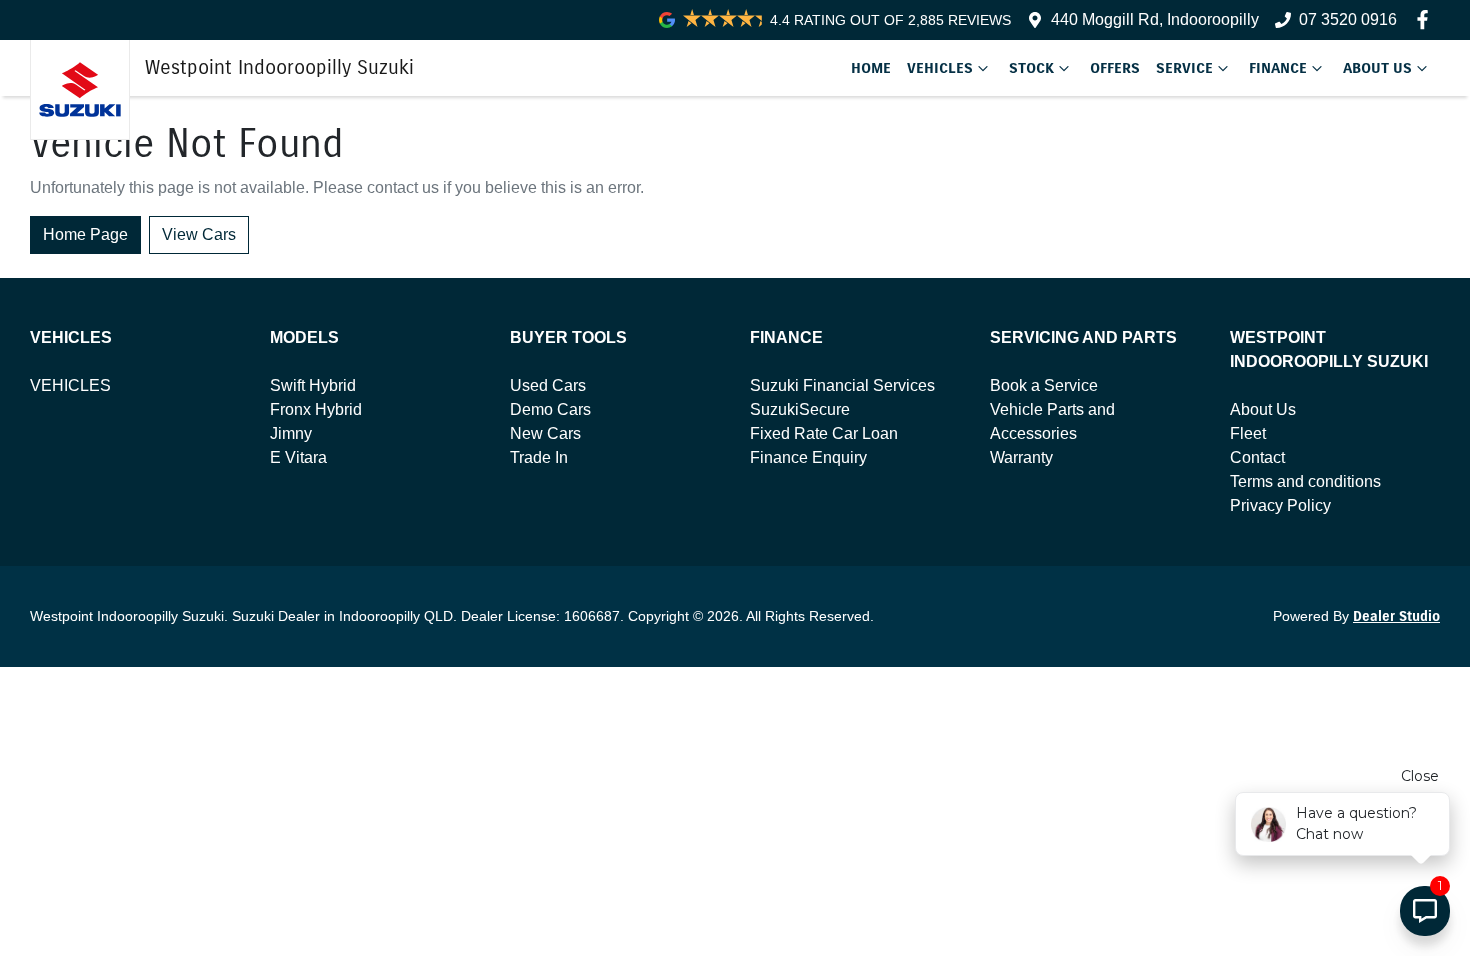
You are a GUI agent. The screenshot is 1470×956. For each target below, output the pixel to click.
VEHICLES (70, 385)
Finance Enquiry (808, 457)
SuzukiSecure (800, 409)
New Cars (545, 433)
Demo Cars (550, 409)
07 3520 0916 (1348, 19)
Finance (1278, 68)
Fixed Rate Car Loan (824, 433)
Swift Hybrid (313, 385)
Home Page (85, 234)
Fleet (1248, 433)
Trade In (539, 457)
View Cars (199, 234)
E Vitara (298, 457)
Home (871, 68)
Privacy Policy (1280, 505)
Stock (1031, 68)
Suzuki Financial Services (842, 385)
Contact (1257, 457)
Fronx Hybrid (316, 409)
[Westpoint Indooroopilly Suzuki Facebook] (1426, 19)
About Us (1377, 68)
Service (1184, 68)
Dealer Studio (1396, 616)
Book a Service (1044, 385)
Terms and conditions (1305, 481)
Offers (1115, 68)
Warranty (1021, 457)
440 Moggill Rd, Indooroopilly (1155, 19)
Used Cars (548, 385)
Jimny (291, 433)
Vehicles (940, 68)
